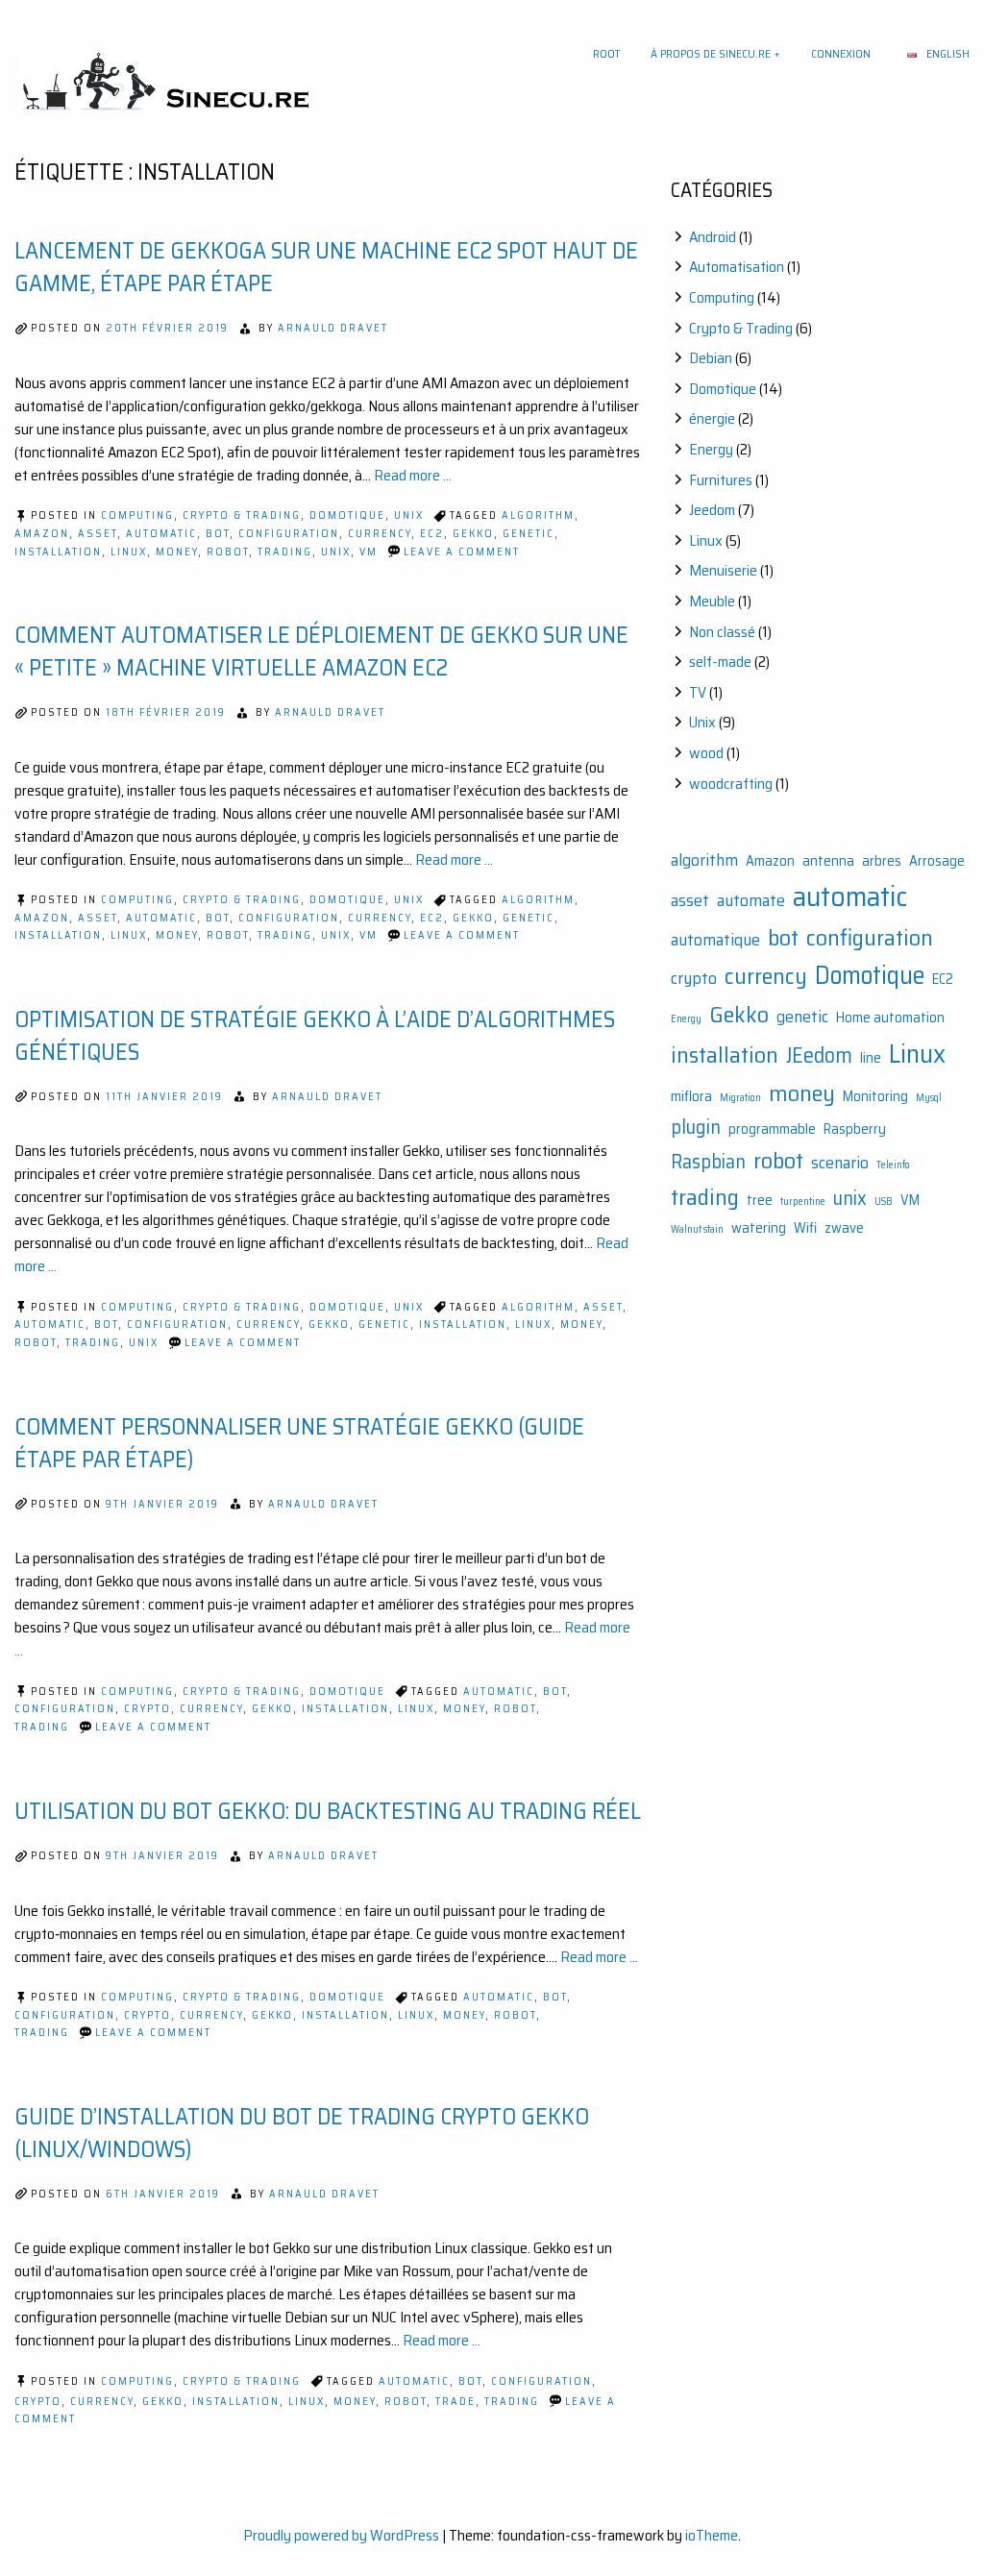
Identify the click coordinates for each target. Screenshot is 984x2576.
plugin (696, 1127)
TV (698, 692)
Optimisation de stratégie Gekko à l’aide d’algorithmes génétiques (315, 1036)
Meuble (712, 601)
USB (884, 1202)
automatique (715, 940)
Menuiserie (723, 570)
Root (606, 53)
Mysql (929, 1098)
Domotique (347, 515)
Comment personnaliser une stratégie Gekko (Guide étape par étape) (299, 1443)
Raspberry (855, 1129)
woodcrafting (731, 784)
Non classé (722, 632)
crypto (148, 1709)
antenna (828, 861)
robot (228, 552)
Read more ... (413, 475)
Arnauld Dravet (333, 328)
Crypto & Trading (242, 515)
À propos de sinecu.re (711, 53)
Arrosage (937, 861)
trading (285, 552)
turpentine (803, 1202)
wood (706, 753)
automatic (161, 534)
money (177, 552)
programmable (772, 1129)
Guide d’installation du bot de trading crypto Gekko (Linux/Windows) (302, 2133)
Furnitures (721, 480)
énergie (712, 418)
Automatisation (737, 267)
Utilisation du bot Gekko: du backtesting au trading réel (328, 1811)
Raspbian (708, 1162)
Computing (137, 515)
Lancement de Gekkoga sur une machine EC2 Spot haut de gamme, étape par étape (326, 267)
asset (98, 534)
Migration (740, 1098)
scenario (840, 1163)
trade (455, 2402)
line (871, 1058)
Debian (711, 358)
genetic (529, 534)
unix (336, 552)
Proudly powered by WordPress (341, 2535)
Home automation (890, 1018)
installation (58, 552)
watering (759, 1228)
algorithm (538, 515)
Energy (711, 449)
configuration (289, 534)
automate (751, 900)
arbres (882, 861)
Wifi (805, 1228)
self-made (720, 662)
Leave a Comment (462, 552)
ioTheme (712, 2535)
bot (218, 534)
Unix (409, 515)
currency (380, 534)
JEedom (819, 1055)
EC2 (432, 534)
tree (760, 1201)
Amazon (42, 534)
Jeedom (712, 510)
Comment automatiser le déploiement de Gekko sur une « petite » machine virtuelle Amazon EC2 (321, 651)
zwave (844, 1228)
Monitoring (875, 1097)
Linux (129, 552)
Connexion (841, 53)
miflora (691, 1097)
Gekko (473, 534)
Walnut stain (697, 1229)
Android (713, 237)
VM (369, 552)
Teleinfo (893, 1165)
